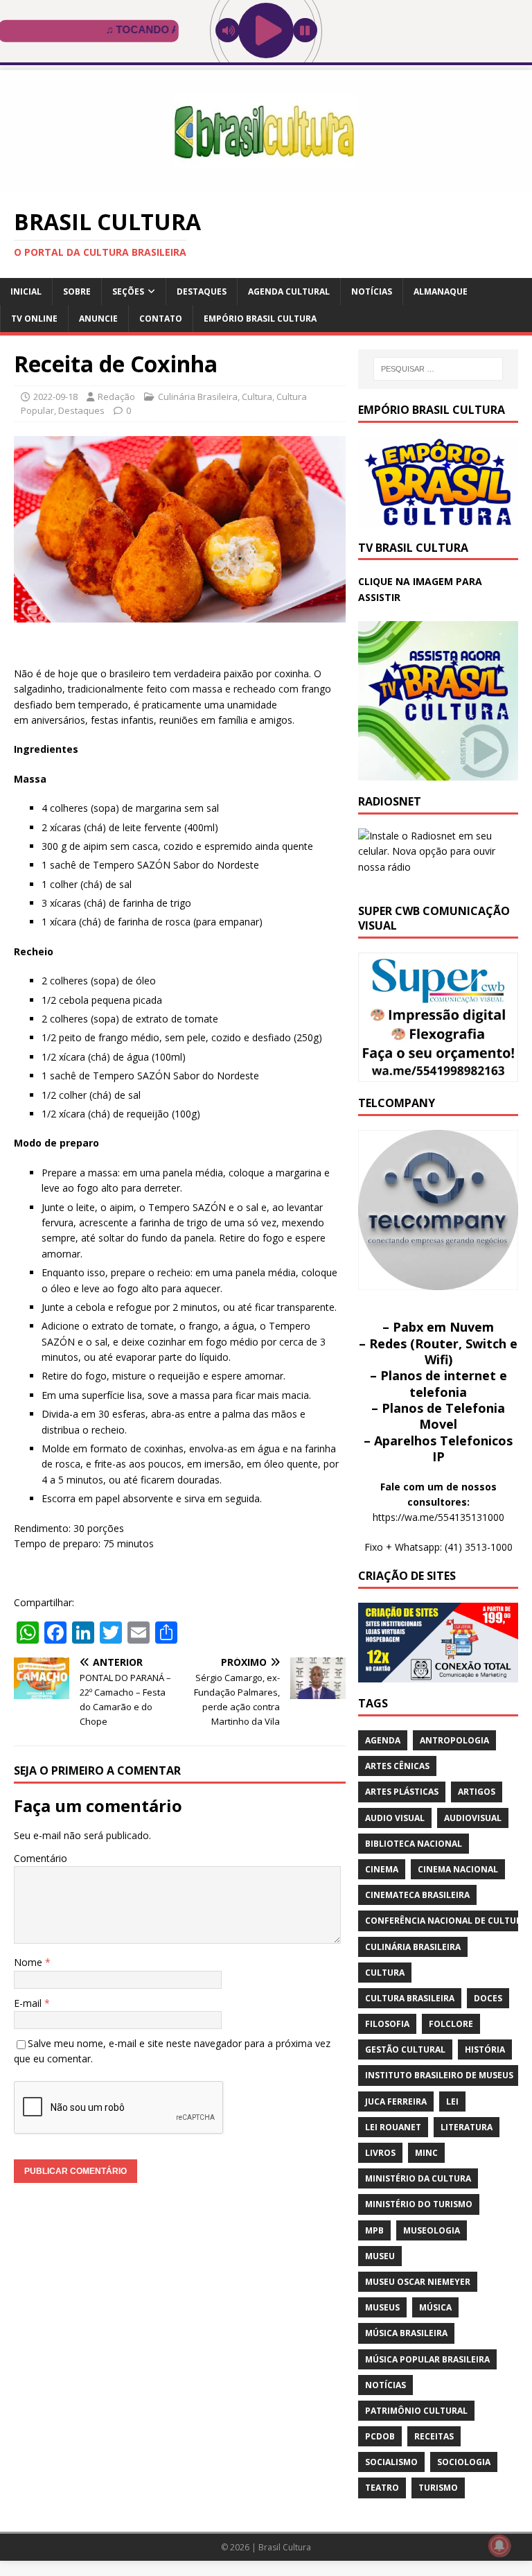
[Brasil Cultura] (266, 185)
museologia (432, 2230)
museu (380, 2256)
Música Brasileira (406, 2333)
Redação (116, 397)
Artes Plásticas (402, 1792)
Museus (382, 2307)
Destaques (202, 291)
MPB (374, 2230)
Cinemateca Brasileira (417, 1895)
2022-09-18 (55, 397)
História (485, 2050)
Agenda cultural (289, 291)
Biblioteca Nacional (414, 1844)
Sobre (77, 291)
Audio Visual (395, 1818)
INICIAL (26, 291)
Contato (161, 319)
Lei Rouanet (393, 2127)
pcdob (380, 2436)
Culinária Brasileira (198, 397)
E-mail (29, 2003)
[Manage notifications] (499, 2545)
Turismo (438, 2488)
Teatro (382, 2488)
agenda (383, 1740)
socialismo (391, 2462)
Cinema (382, 1869)
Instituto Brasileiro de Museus (439, 2075)
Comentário (41, 1858)
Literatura (467, 2127)
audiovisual (473, 1818)
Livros (380, 2153)
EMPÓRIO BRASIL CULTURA (260, 319)
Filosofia (387, 2024)
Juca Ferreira (396, 2101)
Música (435, 2307)
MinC (426, 2153)
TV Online (34, 319)
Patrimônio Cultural (416, 2411)
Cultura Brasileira (410, 1998)
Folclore (451, 2024)
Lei (452, 2101)
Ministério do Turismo (419, 2204)
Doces (488, 1998)
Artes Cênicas (397, 1766)
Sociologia (464, 2462)
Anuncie (98, 319)
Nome (29, 1962)
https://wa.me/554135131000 (438, 1517)
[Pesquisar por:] (438, 369)
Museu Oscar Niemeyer (418, 2282)
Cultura (257, 397)
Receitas (434, 2436)
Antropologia (454, 1740)
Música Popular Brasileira (427, 2359)
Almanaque (441, 291)
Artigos (477, 1792)
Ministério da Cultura (418, 2178)
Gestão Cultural (405, 2050)
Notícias (372, 291)
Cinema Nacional (458, 1869)
